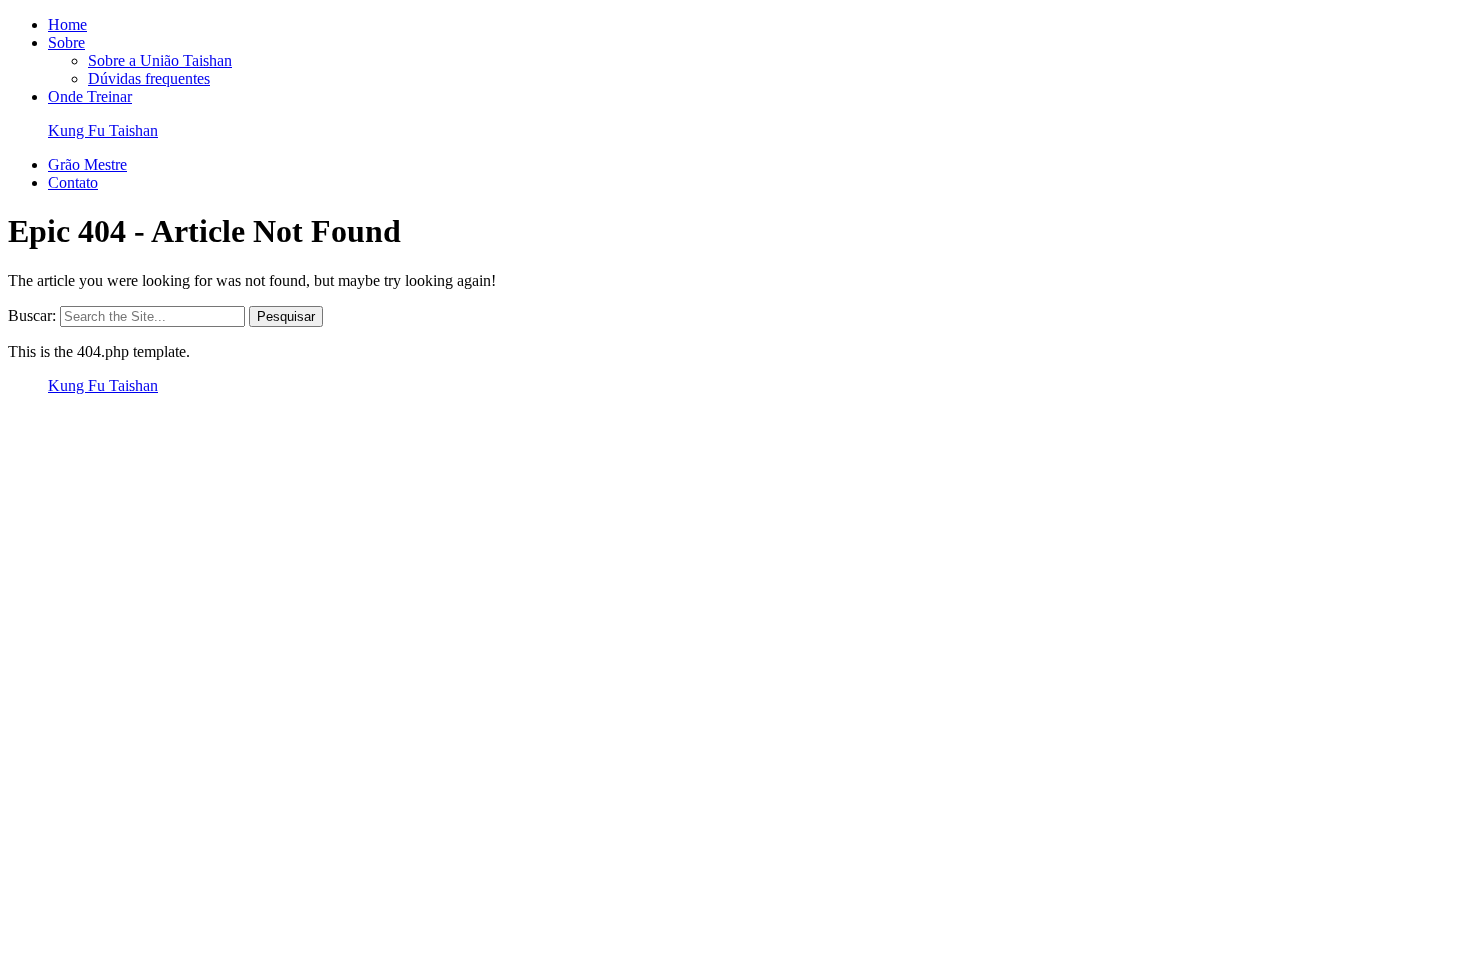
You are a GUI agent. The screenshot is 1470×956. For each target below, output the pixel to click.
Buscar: (32, 315)
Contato (73, 182)
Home (67, 24)
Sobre (66, 42)
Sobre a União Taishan (160, 60)
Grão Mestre (87, 164)
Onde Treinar (90, 96)
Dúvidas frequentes (149, 78)
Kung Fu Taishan (103, 130)
